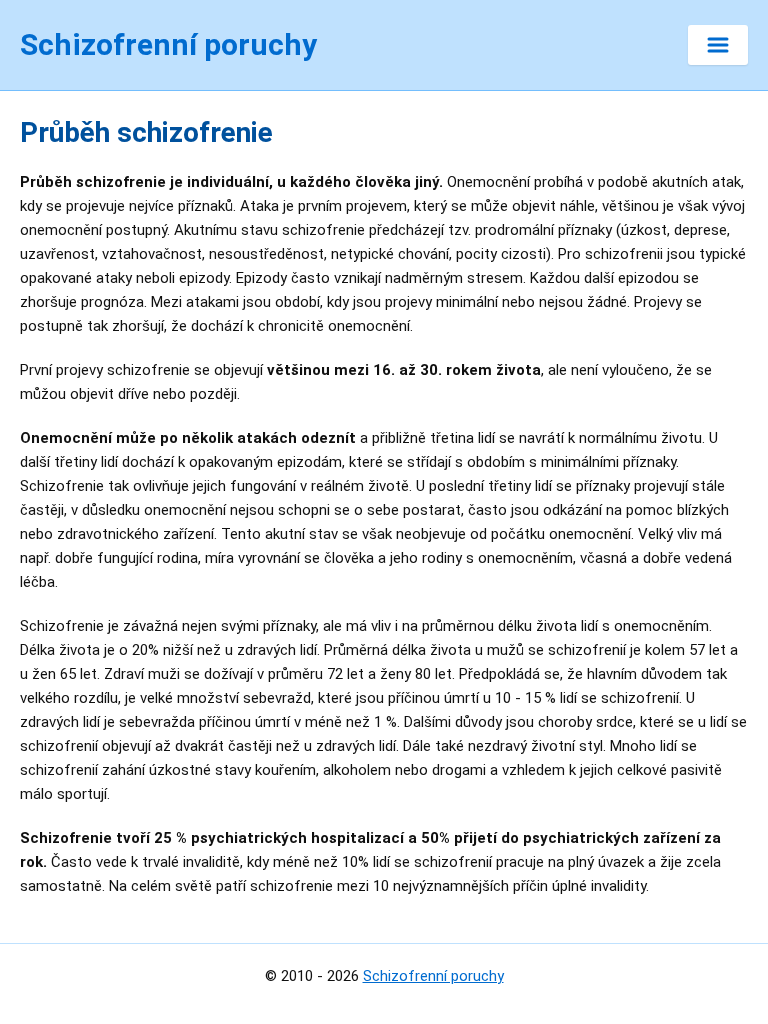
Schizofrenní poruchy (433, 976)
